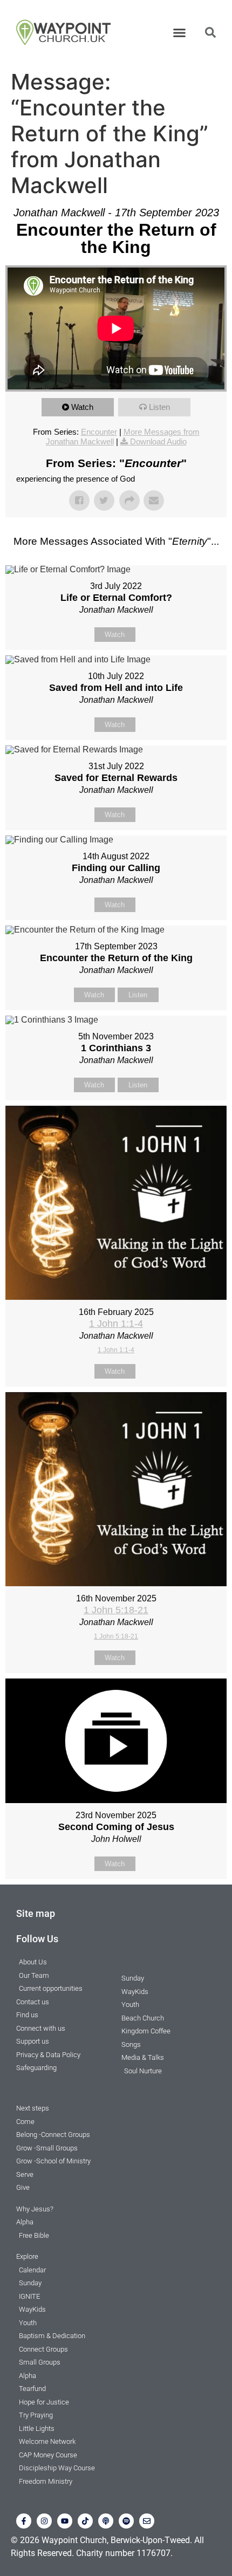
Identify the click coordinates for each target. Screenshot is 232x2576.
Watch (82, 407)
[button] (180, 32)
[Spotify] (126, 2521)
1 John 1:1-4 (116, 1324)
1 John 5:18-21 (116, 1610)
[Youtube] (65, 2521)
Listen (159, 407)
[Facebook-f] (24, 2521)
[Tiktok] (85, 2521)
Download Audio (158, 441)
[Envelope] (147, 2521)
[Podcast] (106, 2521)
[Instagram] (44, 2521)
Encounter (99, 432)
